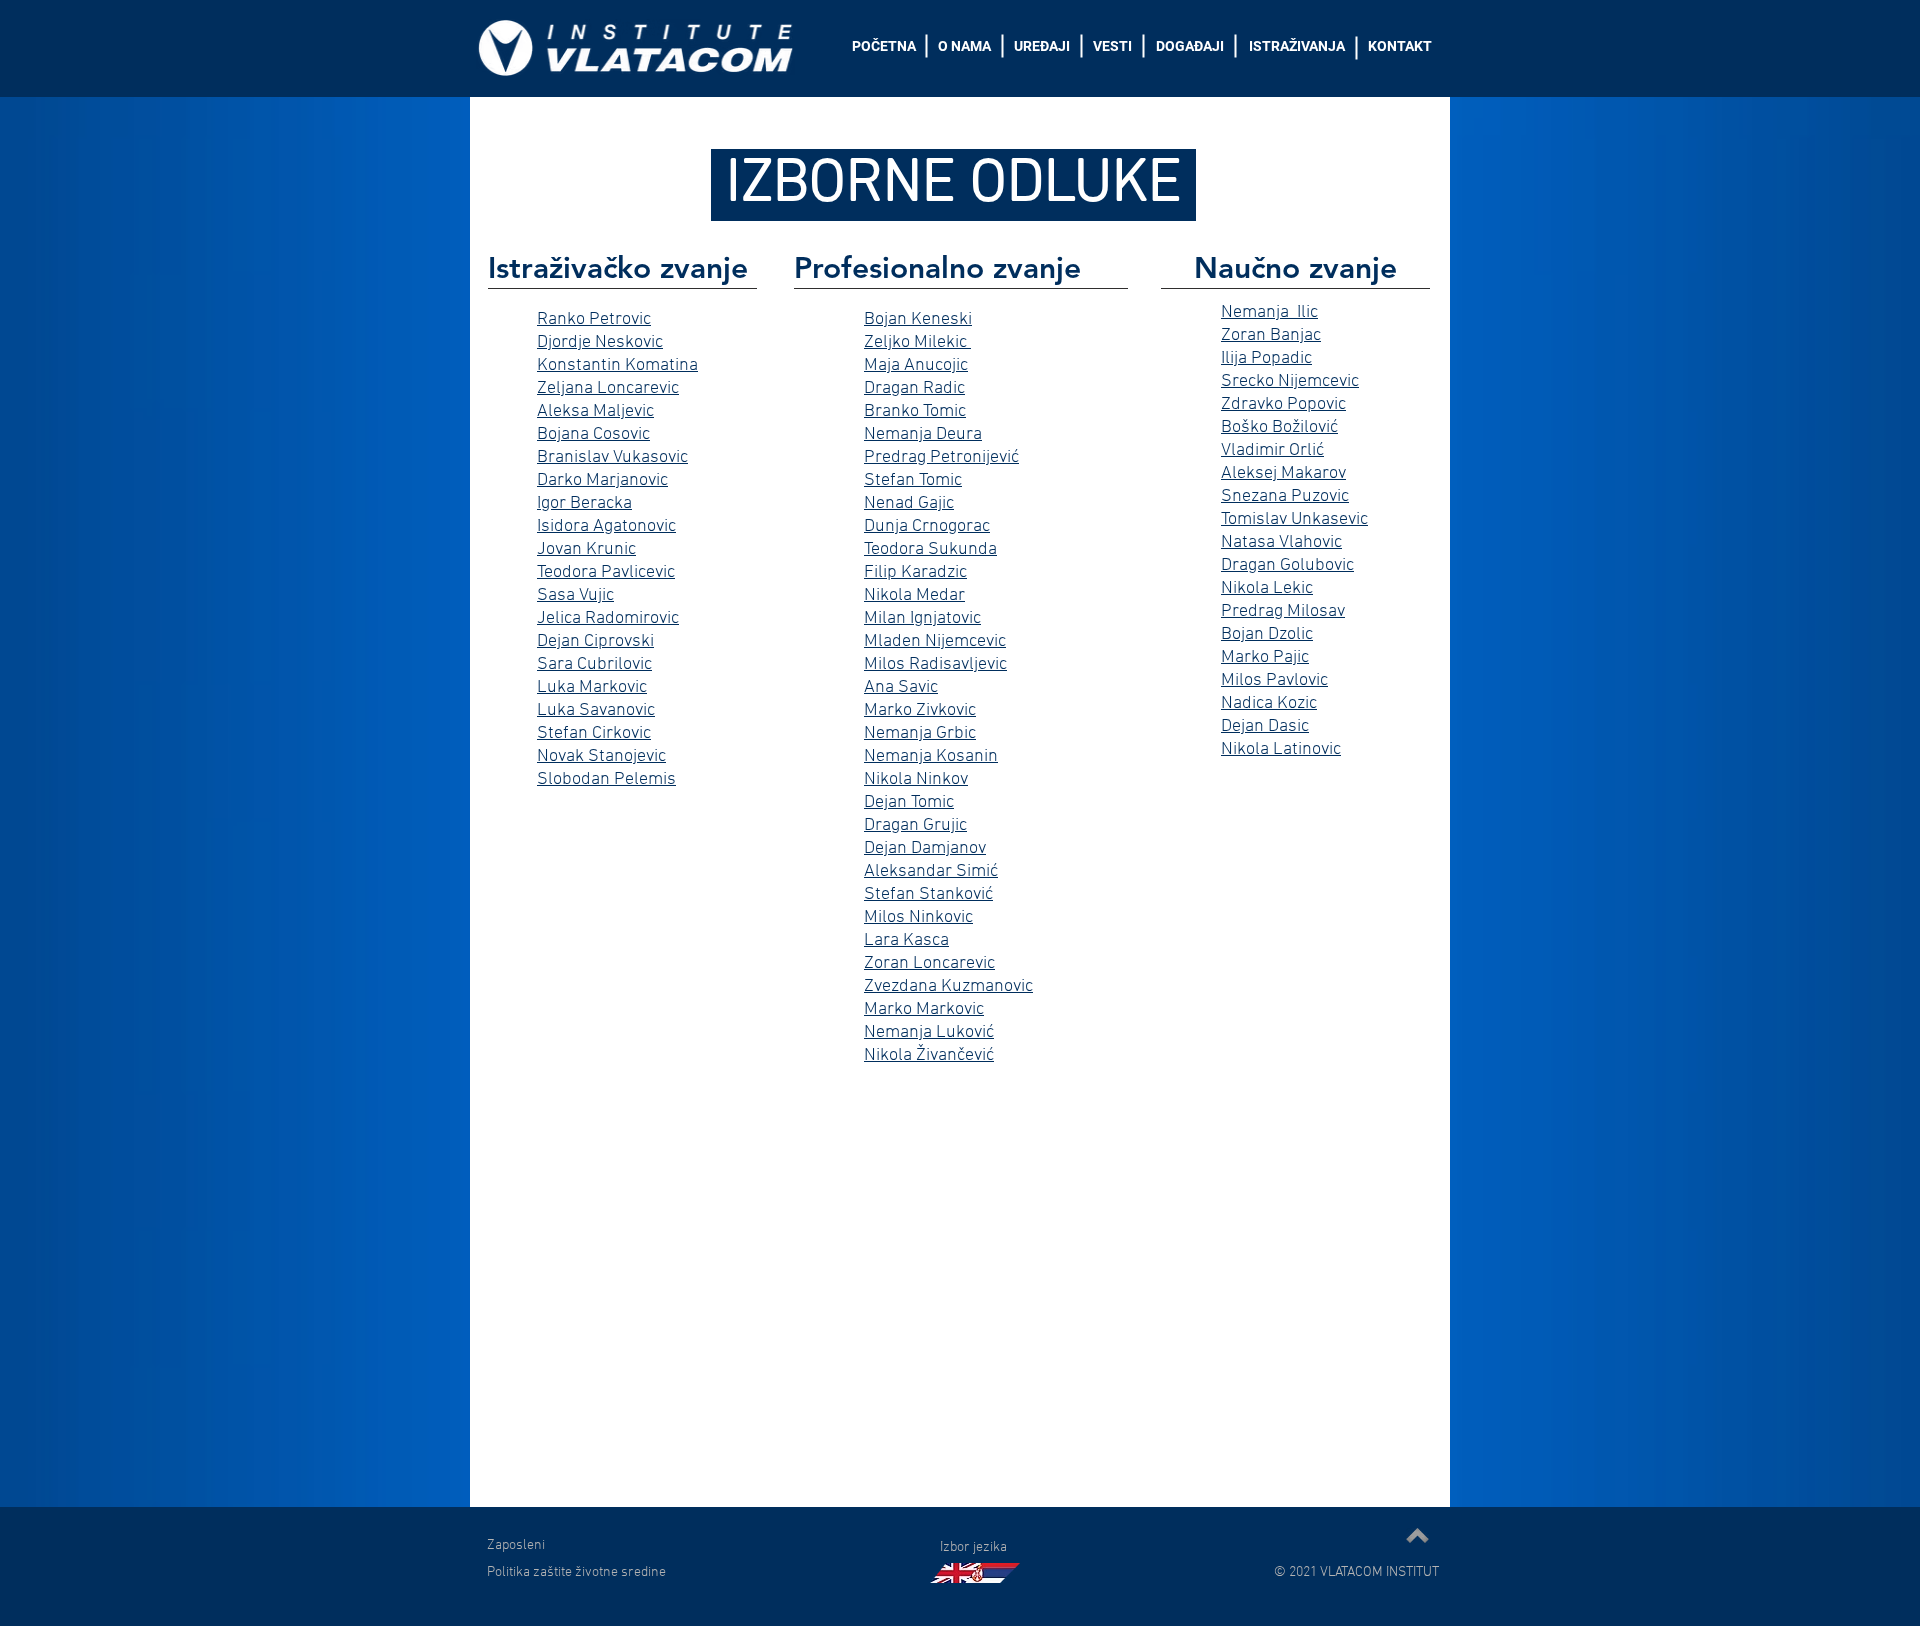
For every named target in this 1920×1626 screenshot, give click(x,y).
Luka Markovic (592, 687)
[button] (973, 1545)
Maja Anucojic (916, 365)
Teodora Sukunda (930, 549)
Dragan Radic (914, 388)
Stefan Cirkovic (594, 733)
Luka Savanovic (596, 710)
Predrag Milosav (1283, 611)
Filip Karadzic (915, 572)
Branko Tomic (915, 411)
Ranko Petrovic (594, 319)
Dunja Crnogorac (927, 526)
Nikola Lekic (1267, 588)
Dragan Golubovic (1287, 565)
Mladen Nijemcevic (935, 641)
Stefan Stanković (928, 894)
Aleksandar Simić (931, 871)
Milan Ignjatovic (922, 618)
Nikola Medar (914, 595)
